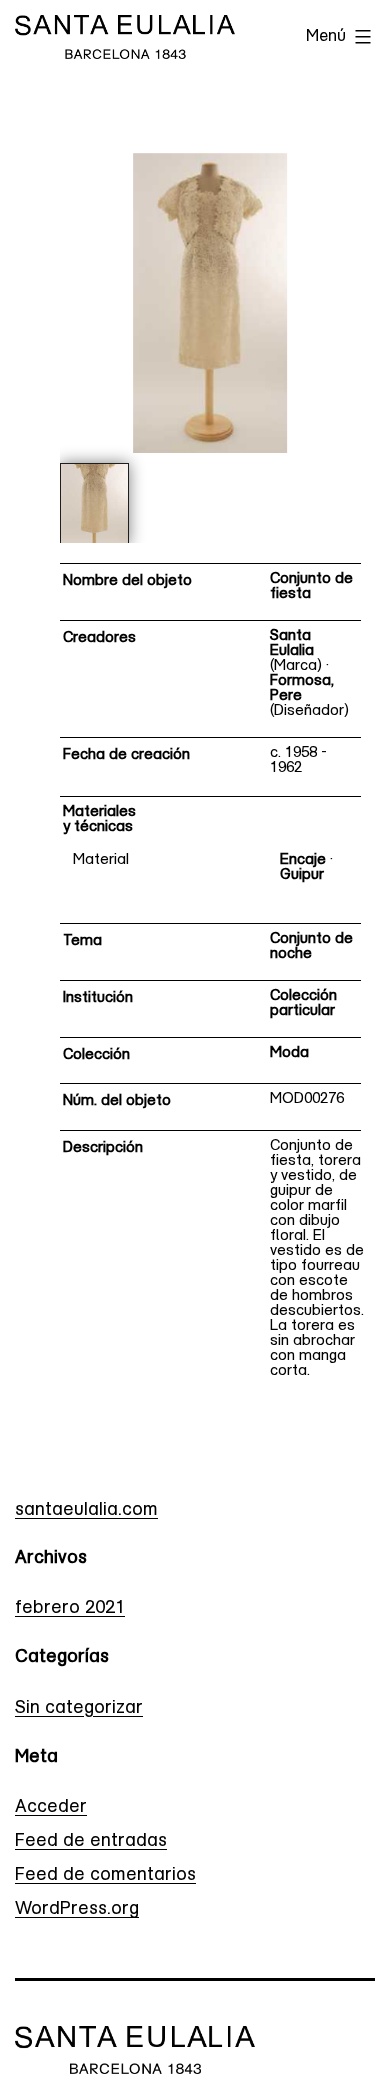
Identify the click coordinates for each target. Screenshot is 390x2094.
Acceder (51, 1808)
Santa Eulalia (292, 644)
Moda (289, 1053)
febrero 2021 (70, 1609)
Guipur (302, 875)
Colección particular (303, 1004)
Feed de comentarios (105, 1876)
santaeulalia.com (86, 1511)
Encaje (303, 860)
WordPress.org (77, 1910)
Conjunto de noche (311, 947)
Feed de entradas (91, 1842)
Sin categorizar (79, 1709)
